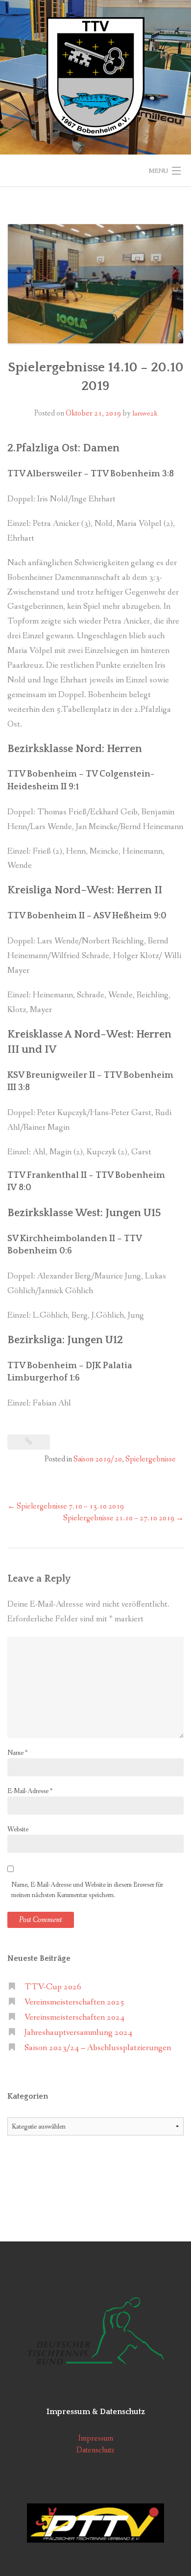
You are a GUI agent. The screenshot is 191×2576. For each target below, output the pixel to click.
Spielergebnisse (151, 1459)
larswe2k (145, 414)
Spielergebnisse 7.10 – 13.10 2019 (66, 1506)
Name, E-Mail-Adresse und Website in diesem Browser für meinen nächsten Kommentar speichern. (87, 1890)
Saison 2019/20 (98, 1459)
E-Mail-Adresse (30, 1791)
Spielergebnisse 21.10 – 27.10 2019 (123, 1518)
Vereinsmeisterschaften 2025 (74, 2002)
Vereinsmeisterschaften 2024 (74, 2017)
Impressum (96, 2438)
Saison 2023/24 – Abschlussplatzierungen (98, 2048)
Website (18, 1829)
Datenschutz (95, 2450)
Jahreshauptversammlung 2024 (78, 2033)
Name (17, 1753)
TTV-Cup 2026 (53, 1987)
